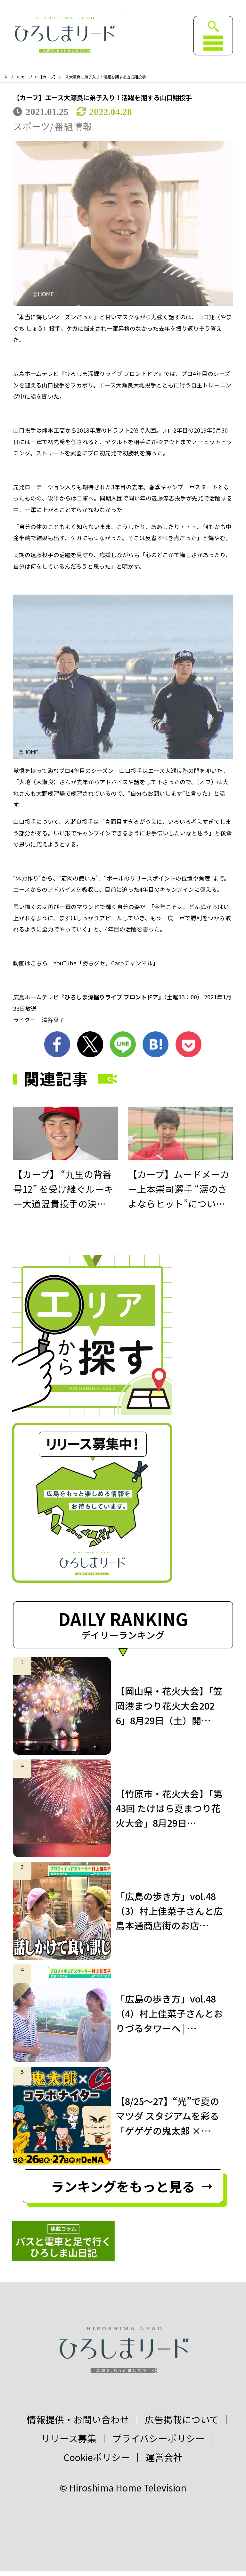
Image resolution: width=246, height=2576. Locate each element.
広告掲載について (182, 2420)
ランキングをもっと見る (123, 2186)
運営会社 (164, 2457)
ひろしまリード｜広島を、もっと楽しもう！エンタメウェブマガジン (64, 34)
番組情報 (73, 126)
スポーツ (32, 126)
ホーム (9, 77)
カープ (27, 77)
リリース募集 (69, 2438)
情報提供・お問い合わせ (78, 2420)
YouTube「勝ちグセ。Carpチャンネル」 (106, 963)
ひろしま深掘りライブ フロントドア (111, 997)
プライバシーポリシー (158, 2438)
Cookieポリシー (97, 2457)
